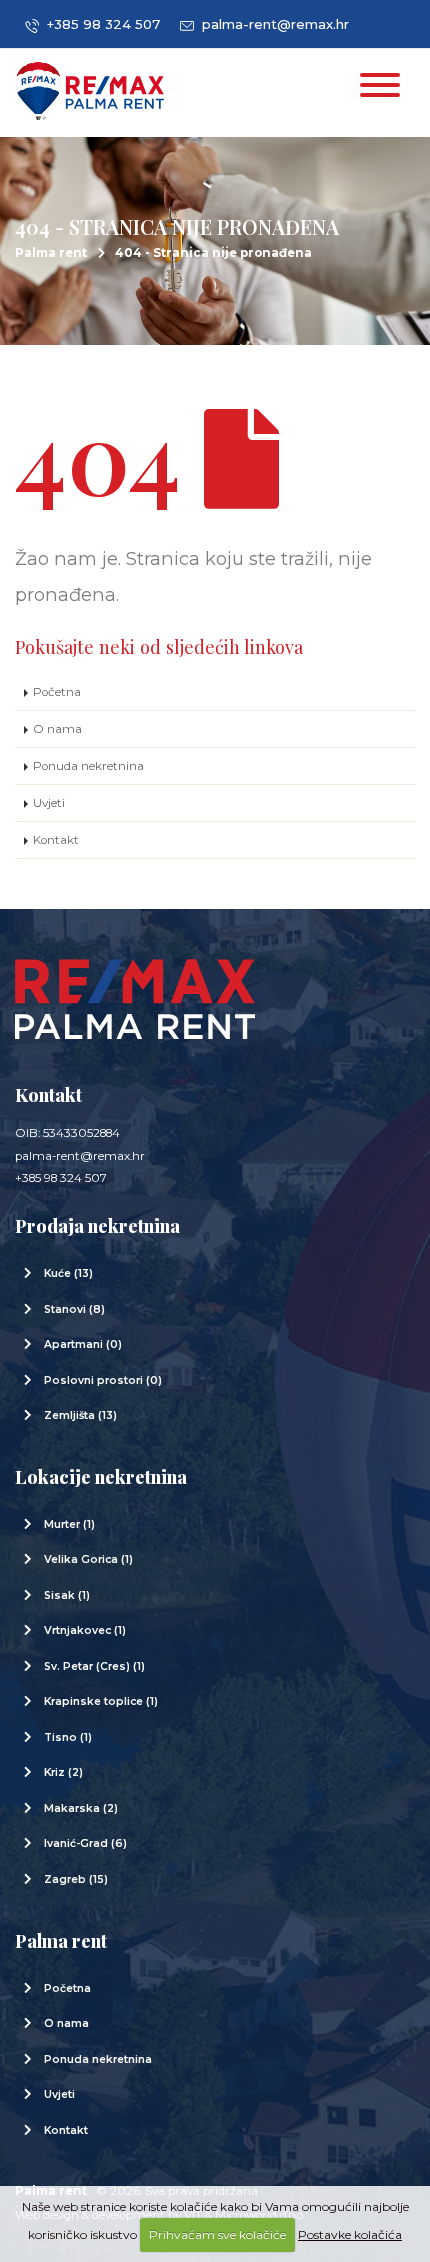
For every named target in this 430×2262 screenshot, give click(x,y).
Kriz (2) (63, 1772)
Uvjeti (49, 803)
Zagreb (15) (76, 1879)
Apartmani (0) (83, 1344)
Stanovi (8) (74, 1309)
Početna (57, 692)
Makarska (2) (81, 1808)
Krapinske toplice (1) (101, 1701)
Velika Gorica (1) (88, 1559)
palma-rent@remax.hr (271, 24)
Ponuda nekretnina (88, 766)
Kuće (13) (68, 1273)
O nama (57, 729)
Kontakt (56, 840)
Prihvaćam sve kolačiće (217, 2234)
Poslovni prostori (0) (103, 1380)
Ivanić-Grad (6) (85, 1843)
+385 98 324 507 (99, 24)
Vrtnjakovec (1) (85, 1630)
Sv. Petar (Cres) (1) (94, 1666)
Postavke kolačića (350, 2234)
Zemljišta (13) (80, 1415)
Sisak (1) (67, 1595)
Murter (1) (69, 1524)
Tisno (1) (68, 1737)
